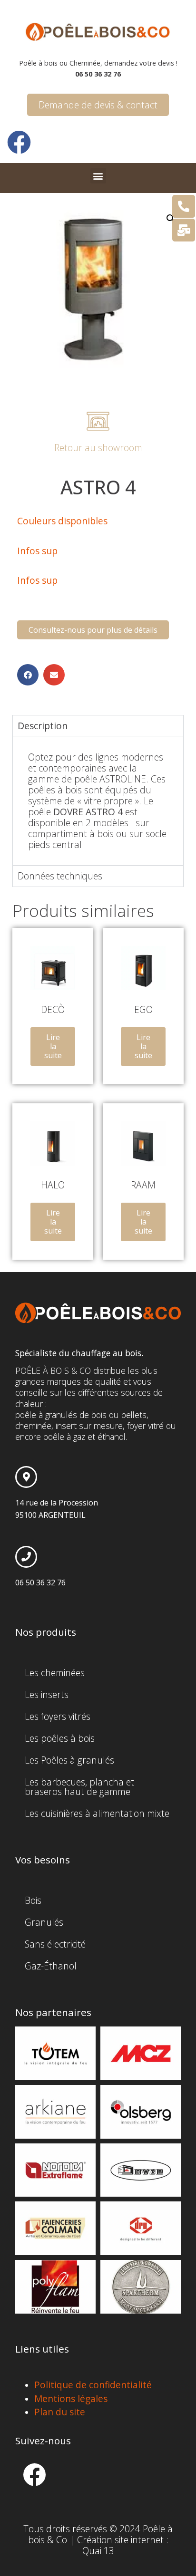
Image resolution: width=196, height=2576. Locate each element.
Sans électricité (55, 1944)
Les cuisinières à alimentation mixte (97, 1813)
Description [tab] (43, 726)
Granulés (44, 1922)
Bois (33, 1900)
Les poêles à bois (60, 1738)
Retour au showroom (98, 448)
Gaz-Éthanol (51, 1966)
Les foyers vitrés (58, 1716)
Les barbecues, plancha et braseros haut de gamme (79, 1787)
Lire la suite (53, 1046)
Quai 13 (98, 2551)
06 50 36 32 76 (40, 1582)
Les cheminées (55, 1673)
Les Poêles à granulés (69, 1760)
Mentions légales (71, 2398)
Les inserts (47, 1694)
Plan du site (60, 2412)
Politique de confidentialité (93, 2385)
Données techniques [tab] (60, 876)
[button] (98, 176)
